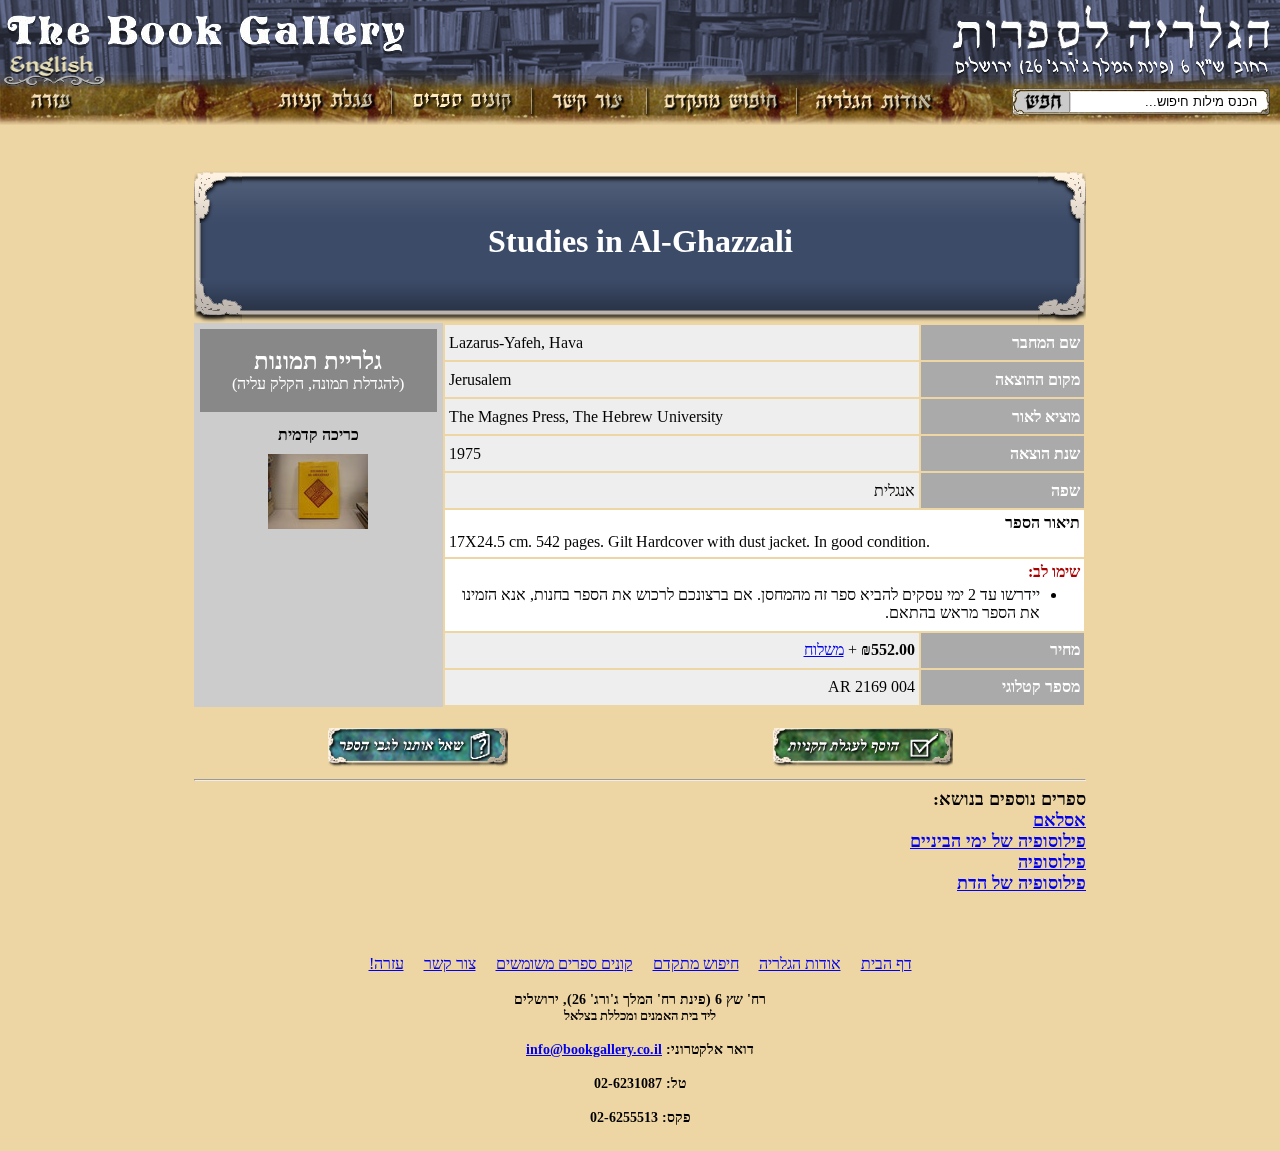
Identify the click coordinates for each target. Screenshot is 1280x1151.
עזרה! (386, 963)
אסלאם (1059, 820)
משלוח (824, 649)
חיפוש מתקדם (696, 963)
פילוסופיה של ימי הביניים (998, 841)
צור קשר (450, 963)
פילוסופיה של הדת (1021, 883)
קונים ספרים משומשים (564, 963)
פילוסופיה (1052, 862)
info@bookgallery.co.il (594, 1049)
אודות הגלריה (800, 963)
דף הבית (886, 963)
